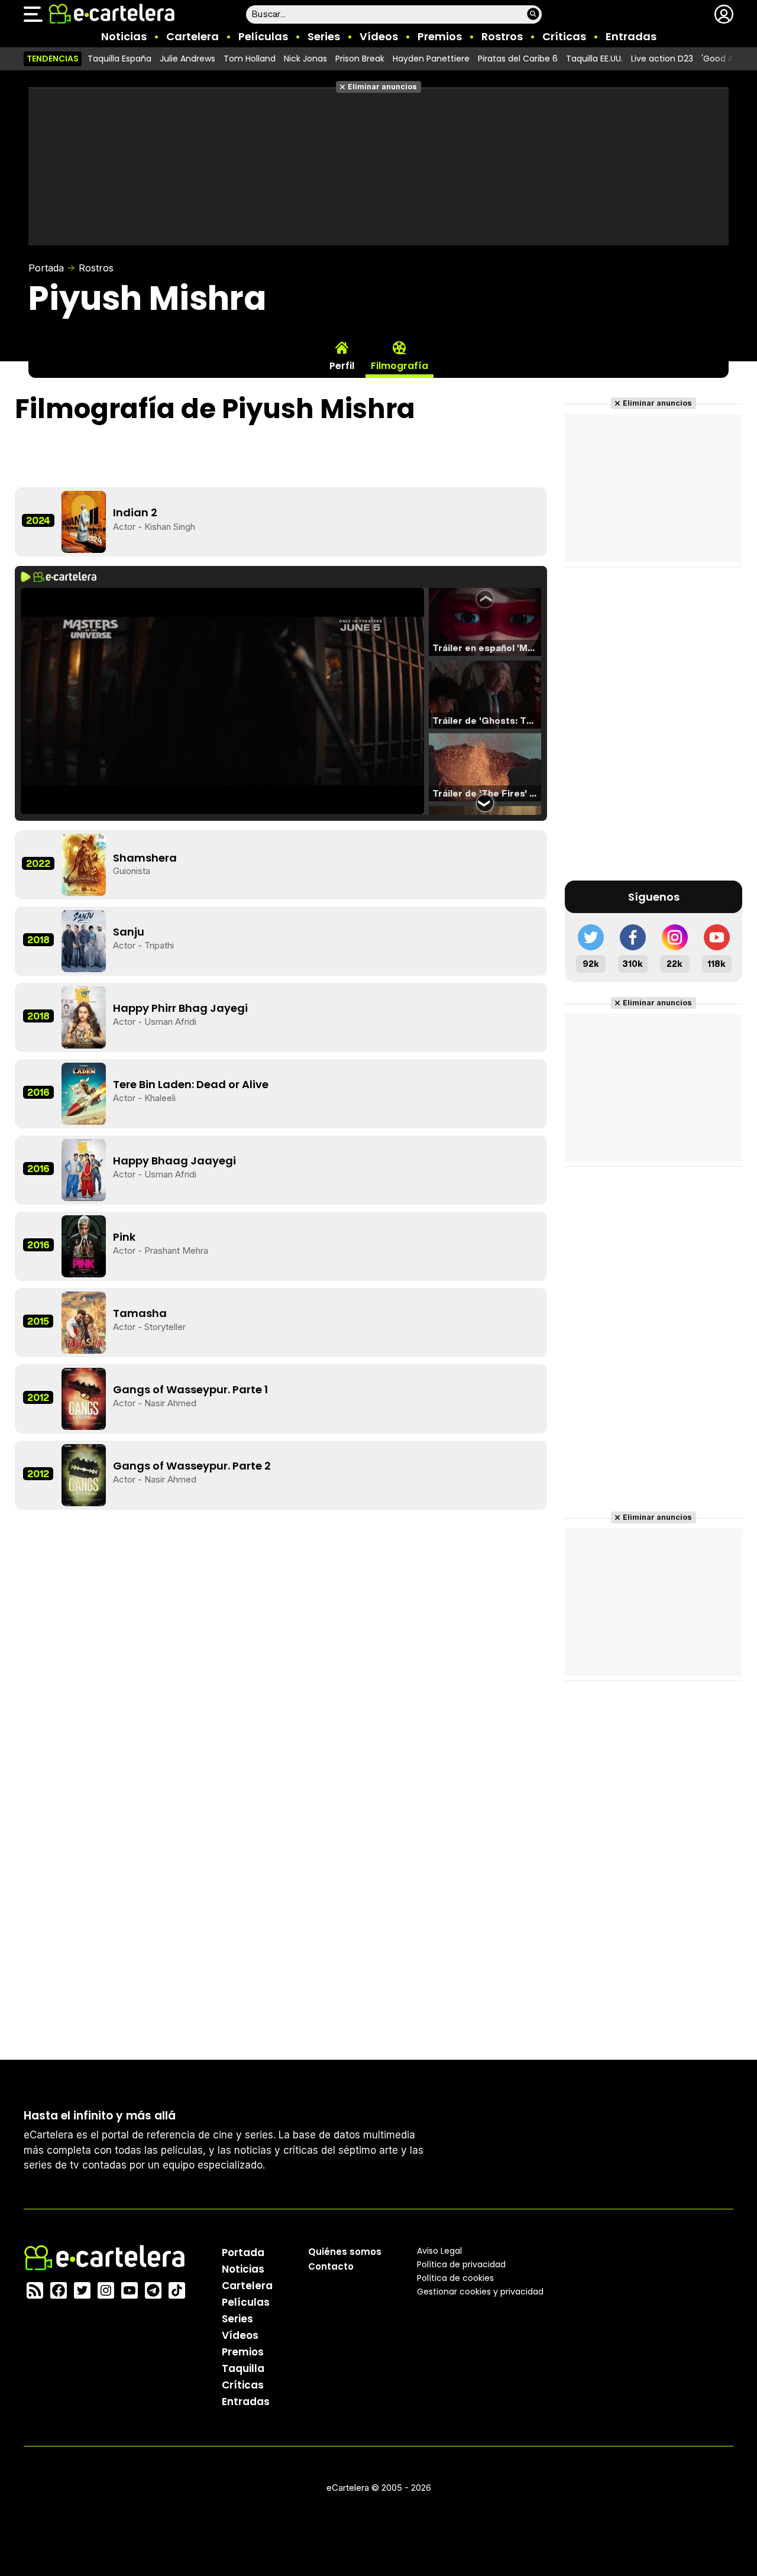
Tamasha (140, 1313)
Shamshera (145, 858)
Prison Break (360, 59)
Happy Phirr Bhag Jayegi (180, 1008)
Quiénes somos (345, 2252)
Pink (124, 1237)
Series (324, 36)
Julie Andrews (187, 59)
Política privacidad (461, 2264)
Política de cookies (455, 2278)
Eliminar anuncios (382, 87)
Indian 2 (135, 512)
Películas (263, 36)
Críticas (564, 36)
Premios (440, 36)
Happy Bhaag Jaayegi (174, 1161)
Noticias (124, 36)
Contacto (331, 2266)
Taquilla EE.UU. (594, 59)
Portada (46, 268)
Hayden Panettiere (431, 59)
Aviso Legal (439, 2251)
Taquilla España (119, 59)
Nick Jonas (305, 59)
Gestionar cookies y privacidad (480, 2292)
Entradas (631, 36)
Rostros (502, 36)
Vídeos (379, 36)
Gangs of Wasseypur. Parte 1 (190, 1389)
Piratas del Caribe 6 (518, 59)
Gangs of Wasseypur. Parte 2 (192, 1466)
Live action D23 (662, 59)
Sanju (129, 932)
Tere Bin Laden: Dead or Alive (191, 1084)
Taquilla (243, 2368)
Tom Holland (250, 59)
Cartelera (193, 36)
